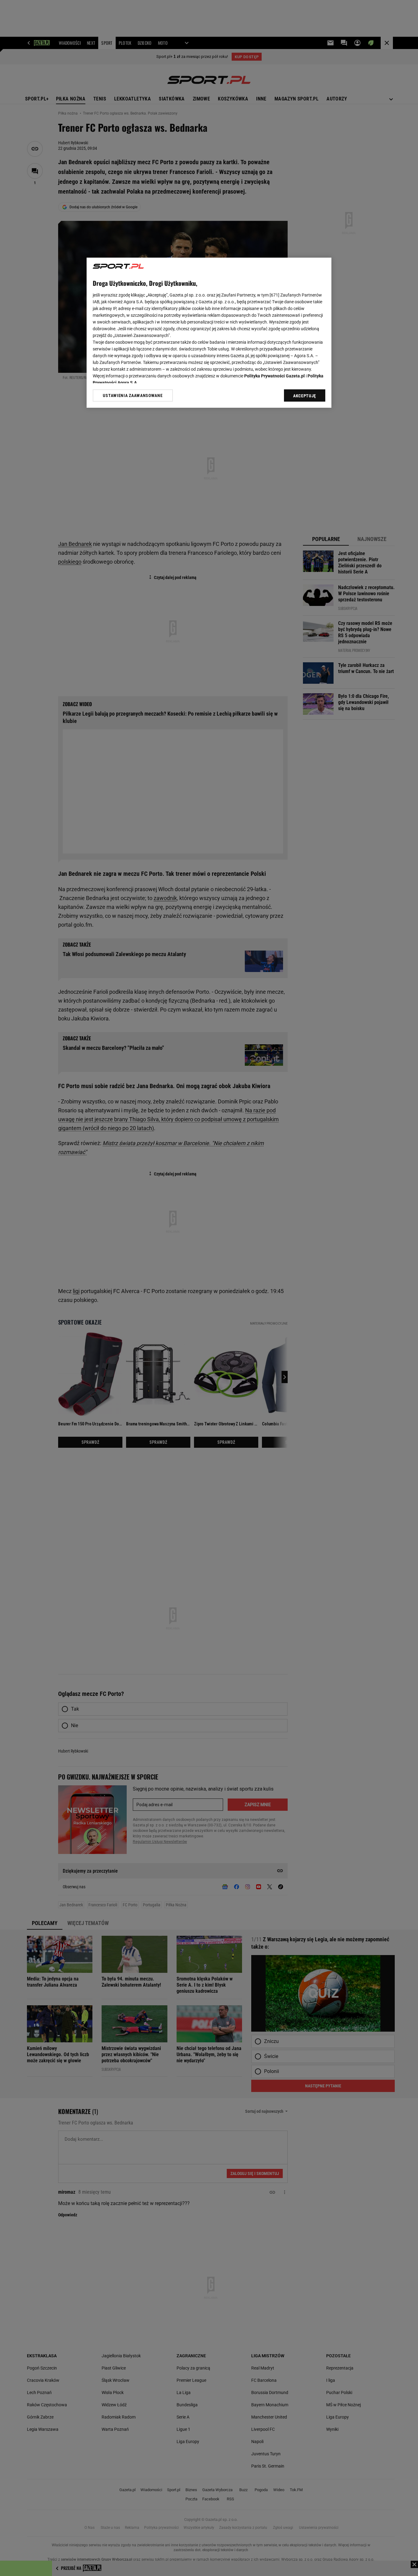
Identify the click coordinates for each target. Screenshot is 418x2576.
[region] (209, 333)
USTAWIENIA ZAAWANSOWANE (133, 395)
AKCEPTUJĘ (305, 396)
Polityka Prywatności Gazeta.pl (274, 376)
